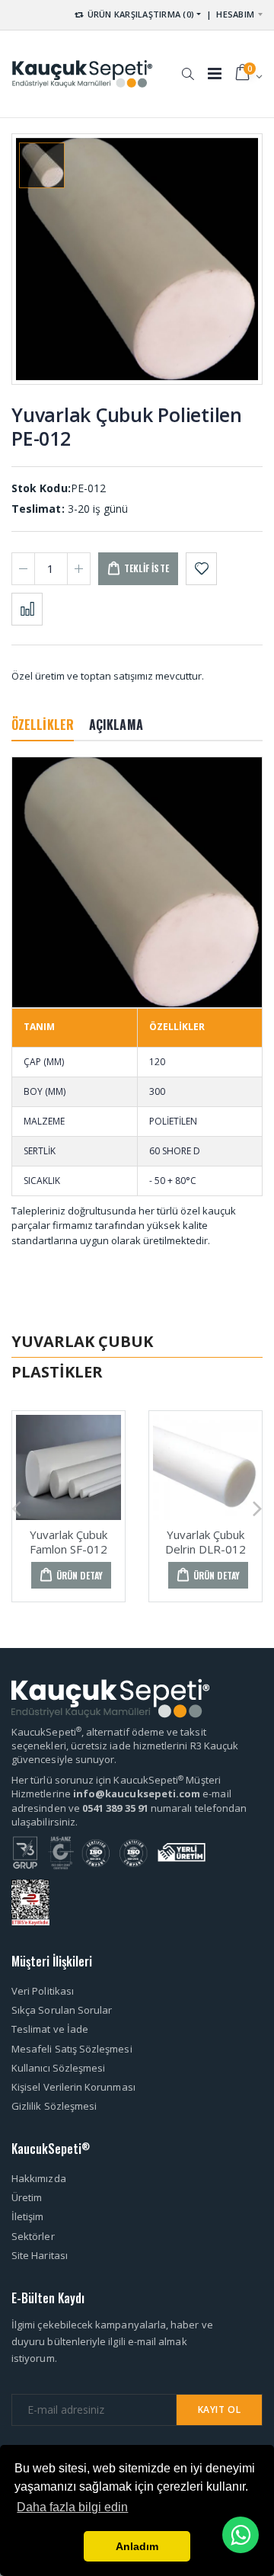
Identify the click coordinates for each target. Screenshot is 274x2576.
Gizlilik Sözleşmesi (54, 2106)
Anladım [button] (137, 2546)
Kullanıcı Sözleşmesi (58, 2068)
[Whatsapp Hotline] (241, 2535)
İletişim (28, 2216)
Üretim (27, 2197)
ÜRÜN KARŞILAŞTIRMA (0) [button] (139, 14)
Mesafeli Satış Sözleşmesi (72, 2049)
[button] (188, 66)
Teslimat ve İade (50, 2029)
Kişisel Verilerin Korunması (73, 2087)
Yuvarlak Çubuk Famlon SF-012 (68, 1542)
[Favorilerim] (201, 569)
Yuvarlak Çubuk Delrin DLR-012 (205, 1542)
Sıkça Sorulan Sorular (62, 2010)
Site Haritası (40, 2255)
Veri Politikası (43, 1991)
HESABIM (235, 14)
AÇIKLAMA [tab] (116, 725)
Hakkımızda (39, 2178)
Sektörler (33, 2236)
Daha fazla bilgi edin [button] (72, 2507)
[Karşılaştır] (27, 609)
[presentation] (16, 1507)
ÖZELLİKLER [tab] (43, 725)
